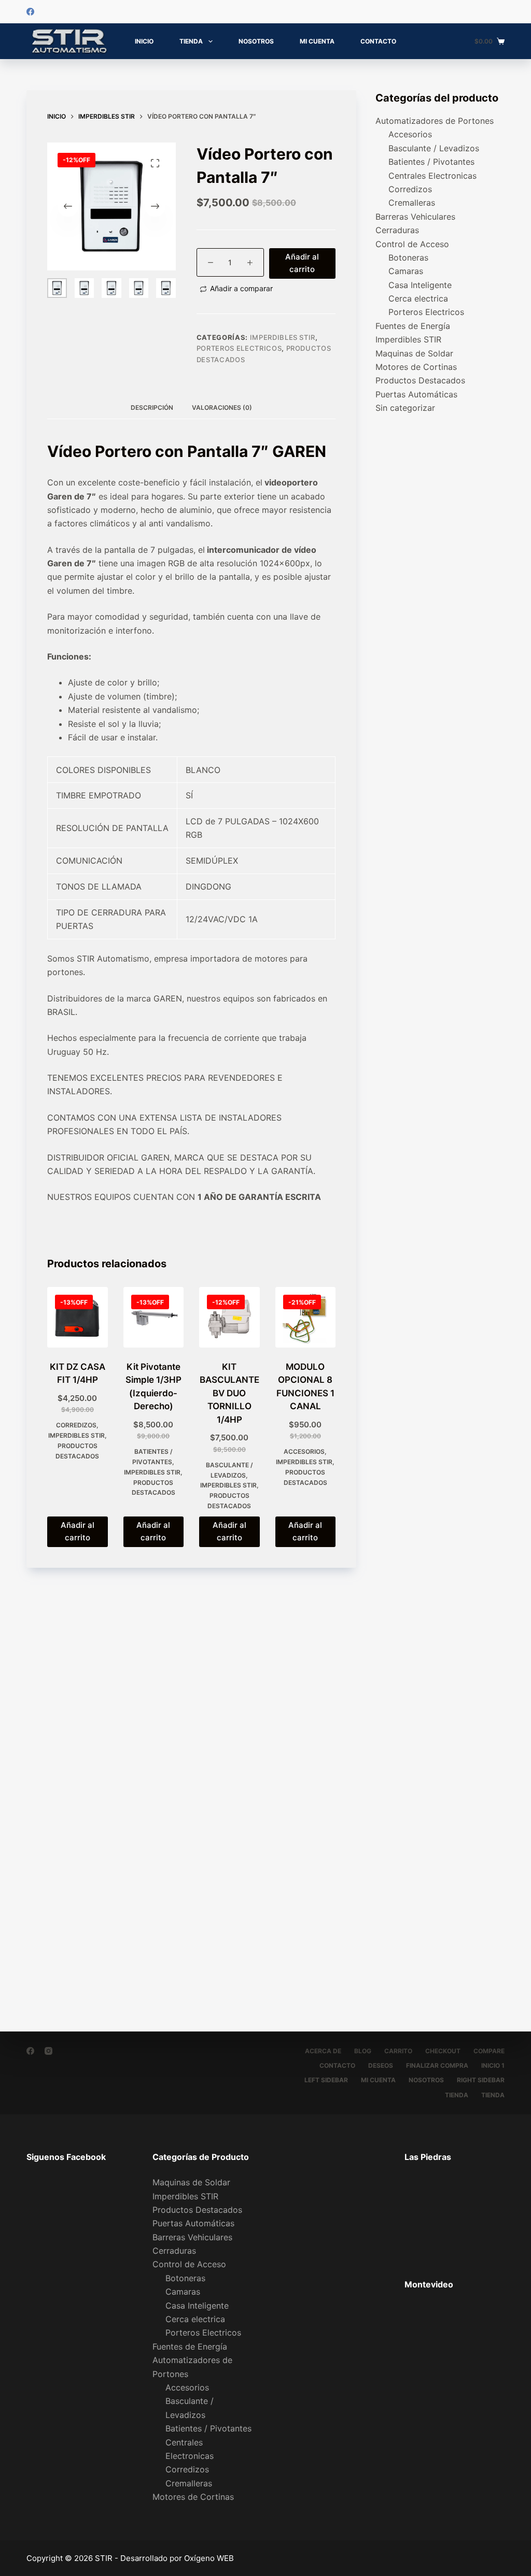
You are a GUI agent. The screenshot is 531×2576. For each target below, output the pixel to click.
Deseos (381, 2065)
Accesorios (304, 1451)
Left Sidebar (326, 2080)
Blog (363, 2051)
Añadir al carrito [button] (78, 1532)
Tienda (191, 41)
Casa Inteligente (420, 285)
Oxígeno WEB (209, 2558)
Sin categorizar (405, 408)
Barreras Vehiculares (415, 217)
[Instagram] (48, 2051)
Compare (489, 2051)
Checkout (443, 2051)
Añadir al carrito (302, 263)
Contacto (378, 41)
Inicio (144, 41)
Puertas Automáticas (416, 394)
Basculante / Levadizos (434, 148)
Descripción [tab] (152, 407)
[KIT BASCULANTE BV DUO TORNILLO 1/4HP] (229, 1317)
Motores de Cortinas (416, 367)
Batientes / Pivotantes (431, 162)
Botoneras (408, 257)
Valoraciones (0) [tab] (222, 407)
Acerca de (323, 2051)
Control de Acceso (412, 244)
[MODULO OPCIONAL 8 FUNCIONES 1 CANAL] (305, 1317)
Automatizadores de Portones (435, 121)
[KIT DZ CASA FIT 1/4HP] (77, 1317)
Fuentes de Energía (413, 326)
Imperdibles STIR (283, 337)
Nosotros (256, 41)
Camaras (406, 271)
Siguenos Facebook (66, 2157)
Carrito (398, 2051)
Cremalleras (412, 203)
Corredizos (76, 1425)
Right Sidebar (481, 2080)
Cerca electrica (418, 298)
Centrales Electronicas (432, 176)
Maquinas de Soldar (414, 353)
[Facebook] (30, 12)
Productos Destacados (420, 380)
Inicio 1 (493, 2065)
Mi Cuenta (317, 41)
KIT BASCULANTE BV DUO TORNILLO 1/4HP (229, 1393)
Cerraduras (397, 230)
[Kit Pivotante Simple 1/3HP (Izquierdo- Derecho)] (153, 1317)
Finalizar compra (437, 2065)
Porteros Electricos (239, 348)
